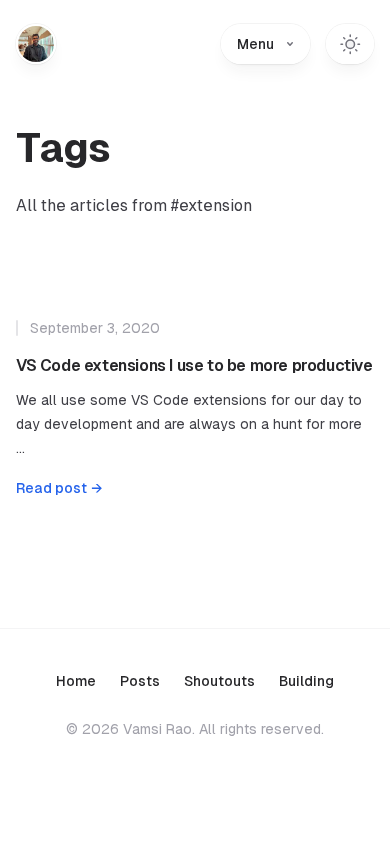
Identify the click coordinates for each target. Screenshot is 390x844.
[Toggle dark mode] (350, 44)
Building (306, 681)
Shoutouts (219, 681)
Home (76, 681)
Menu (255, 44)
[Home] (36, 44)
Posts (140, 681)
